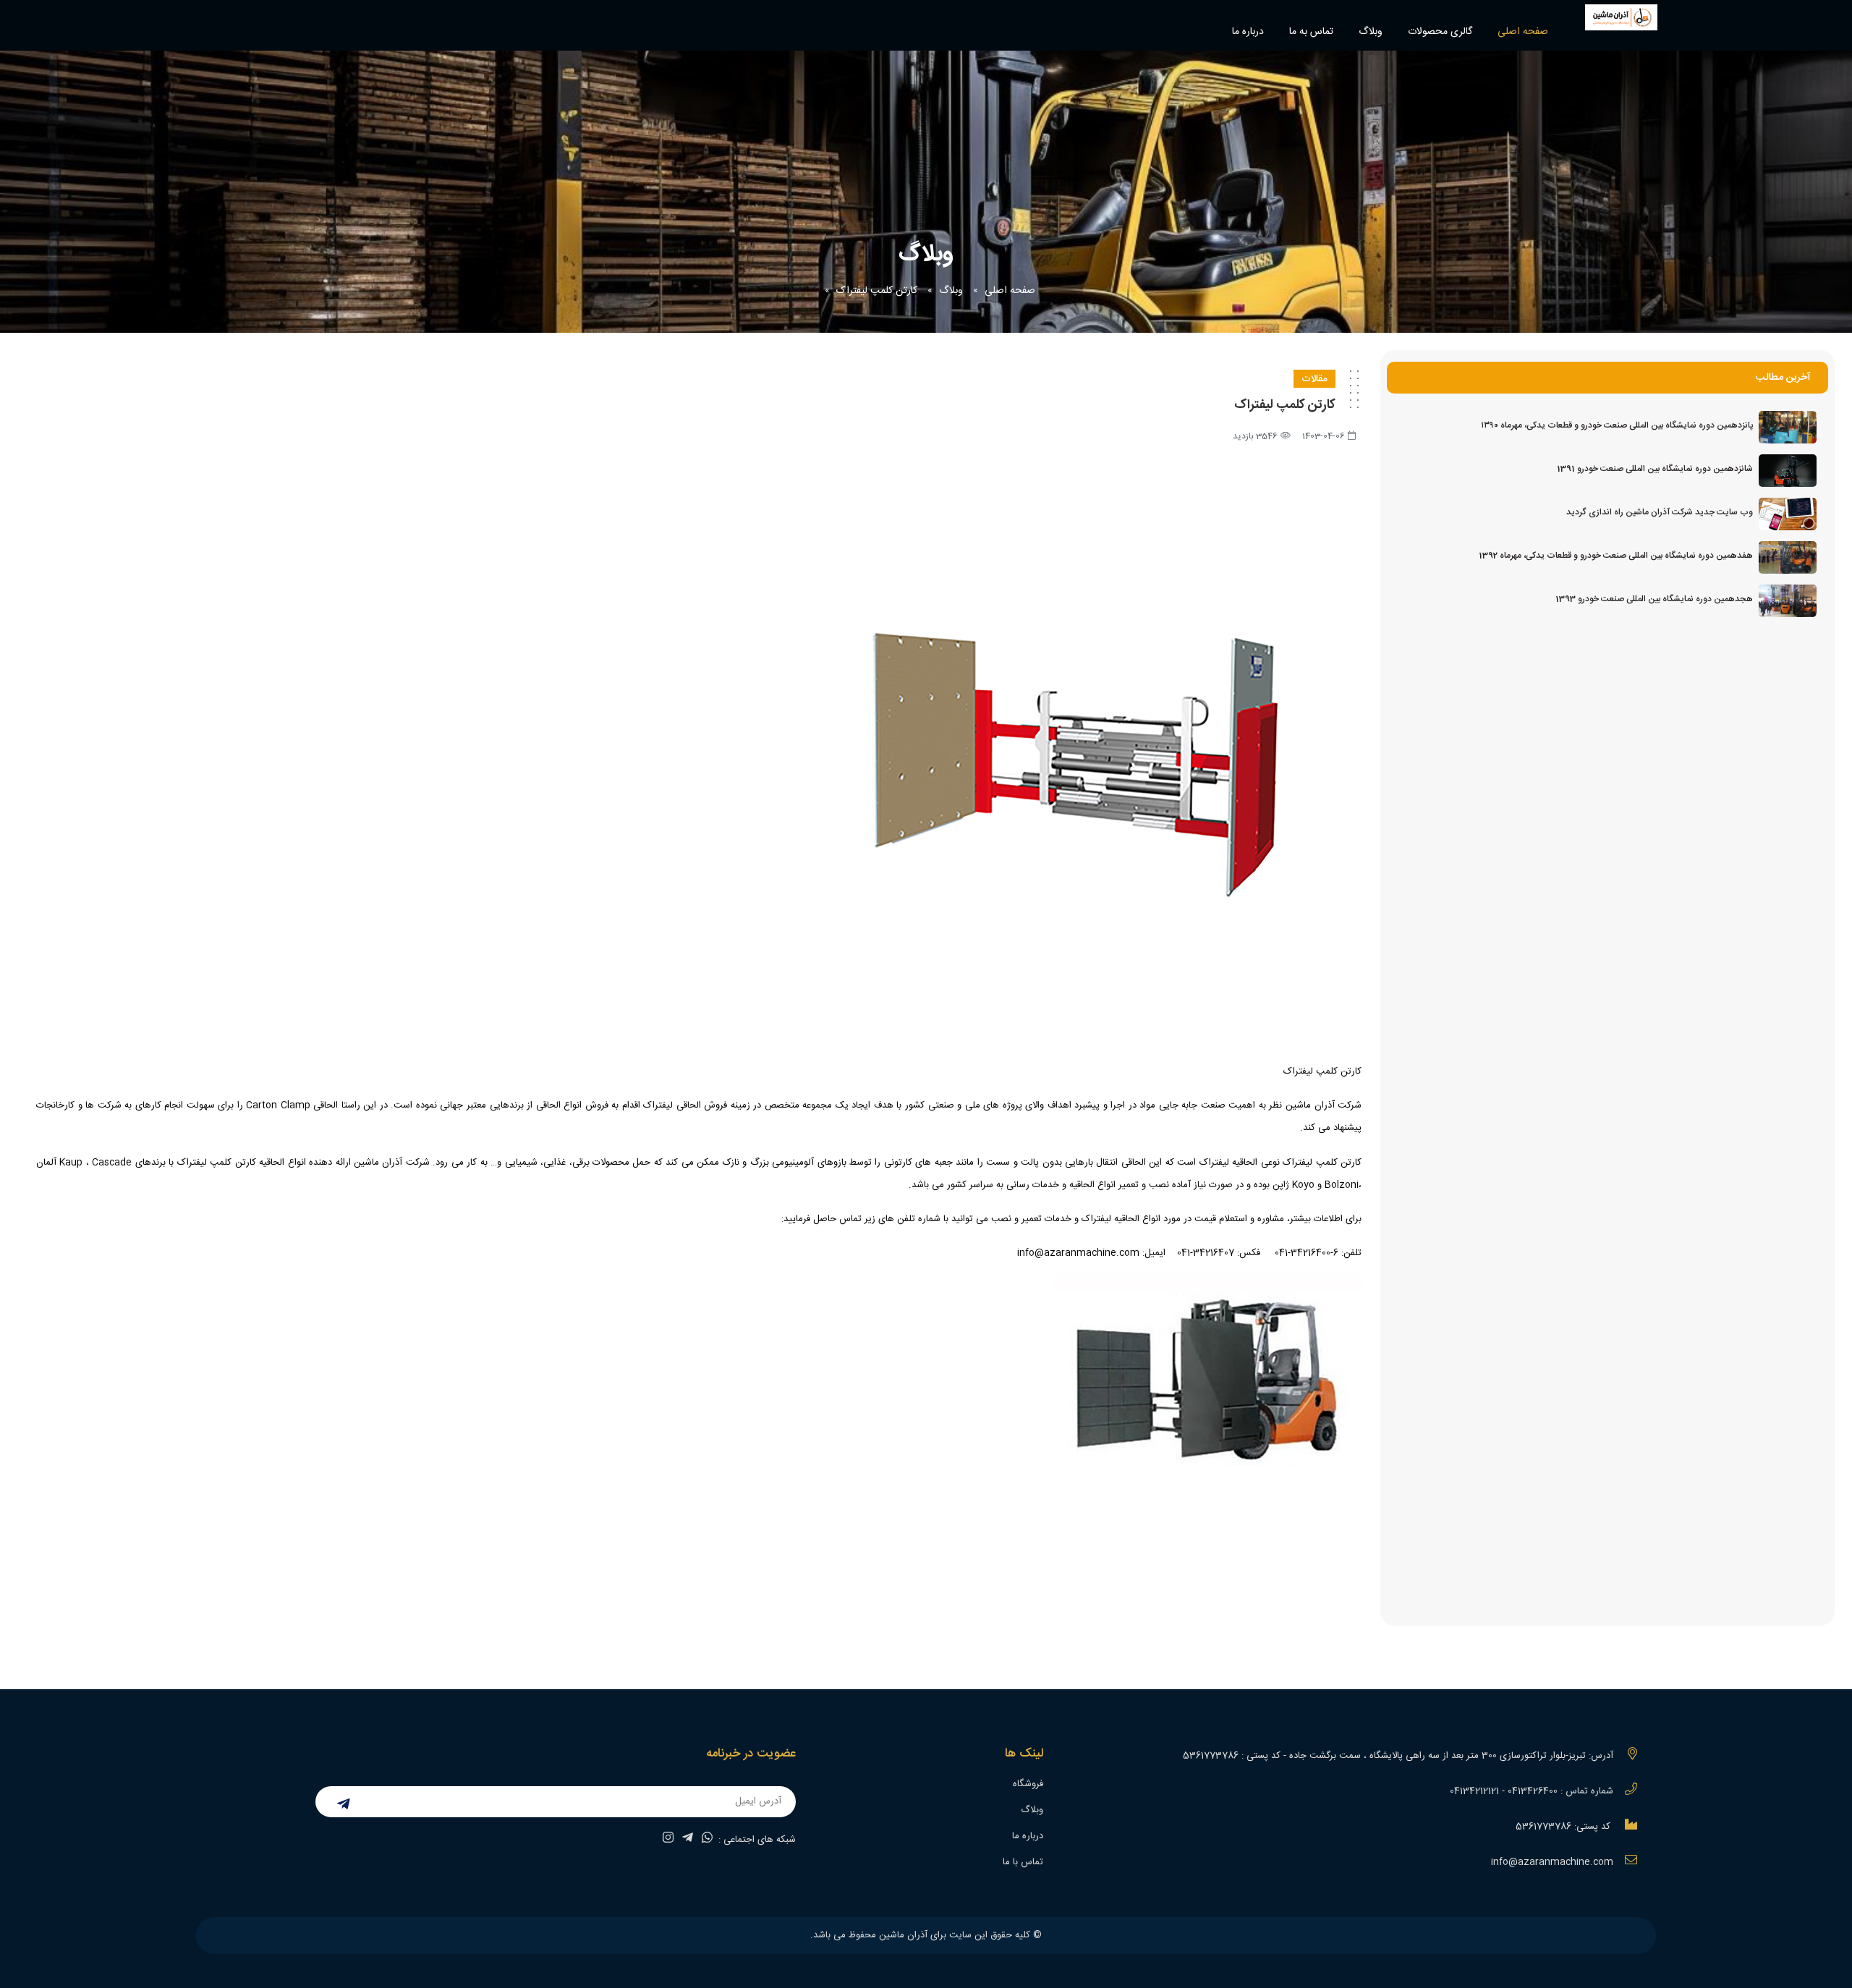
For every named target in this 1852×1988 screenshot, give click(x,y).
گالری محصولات (1440, 32)
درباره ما (1248, 32)
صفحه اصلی (1523, 32)
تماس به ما (1311, 32)
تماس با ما (1023, 1862)
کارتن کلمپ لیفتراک (877, 291)
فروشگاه (1028, 1784)
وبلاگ (1371, 32)
